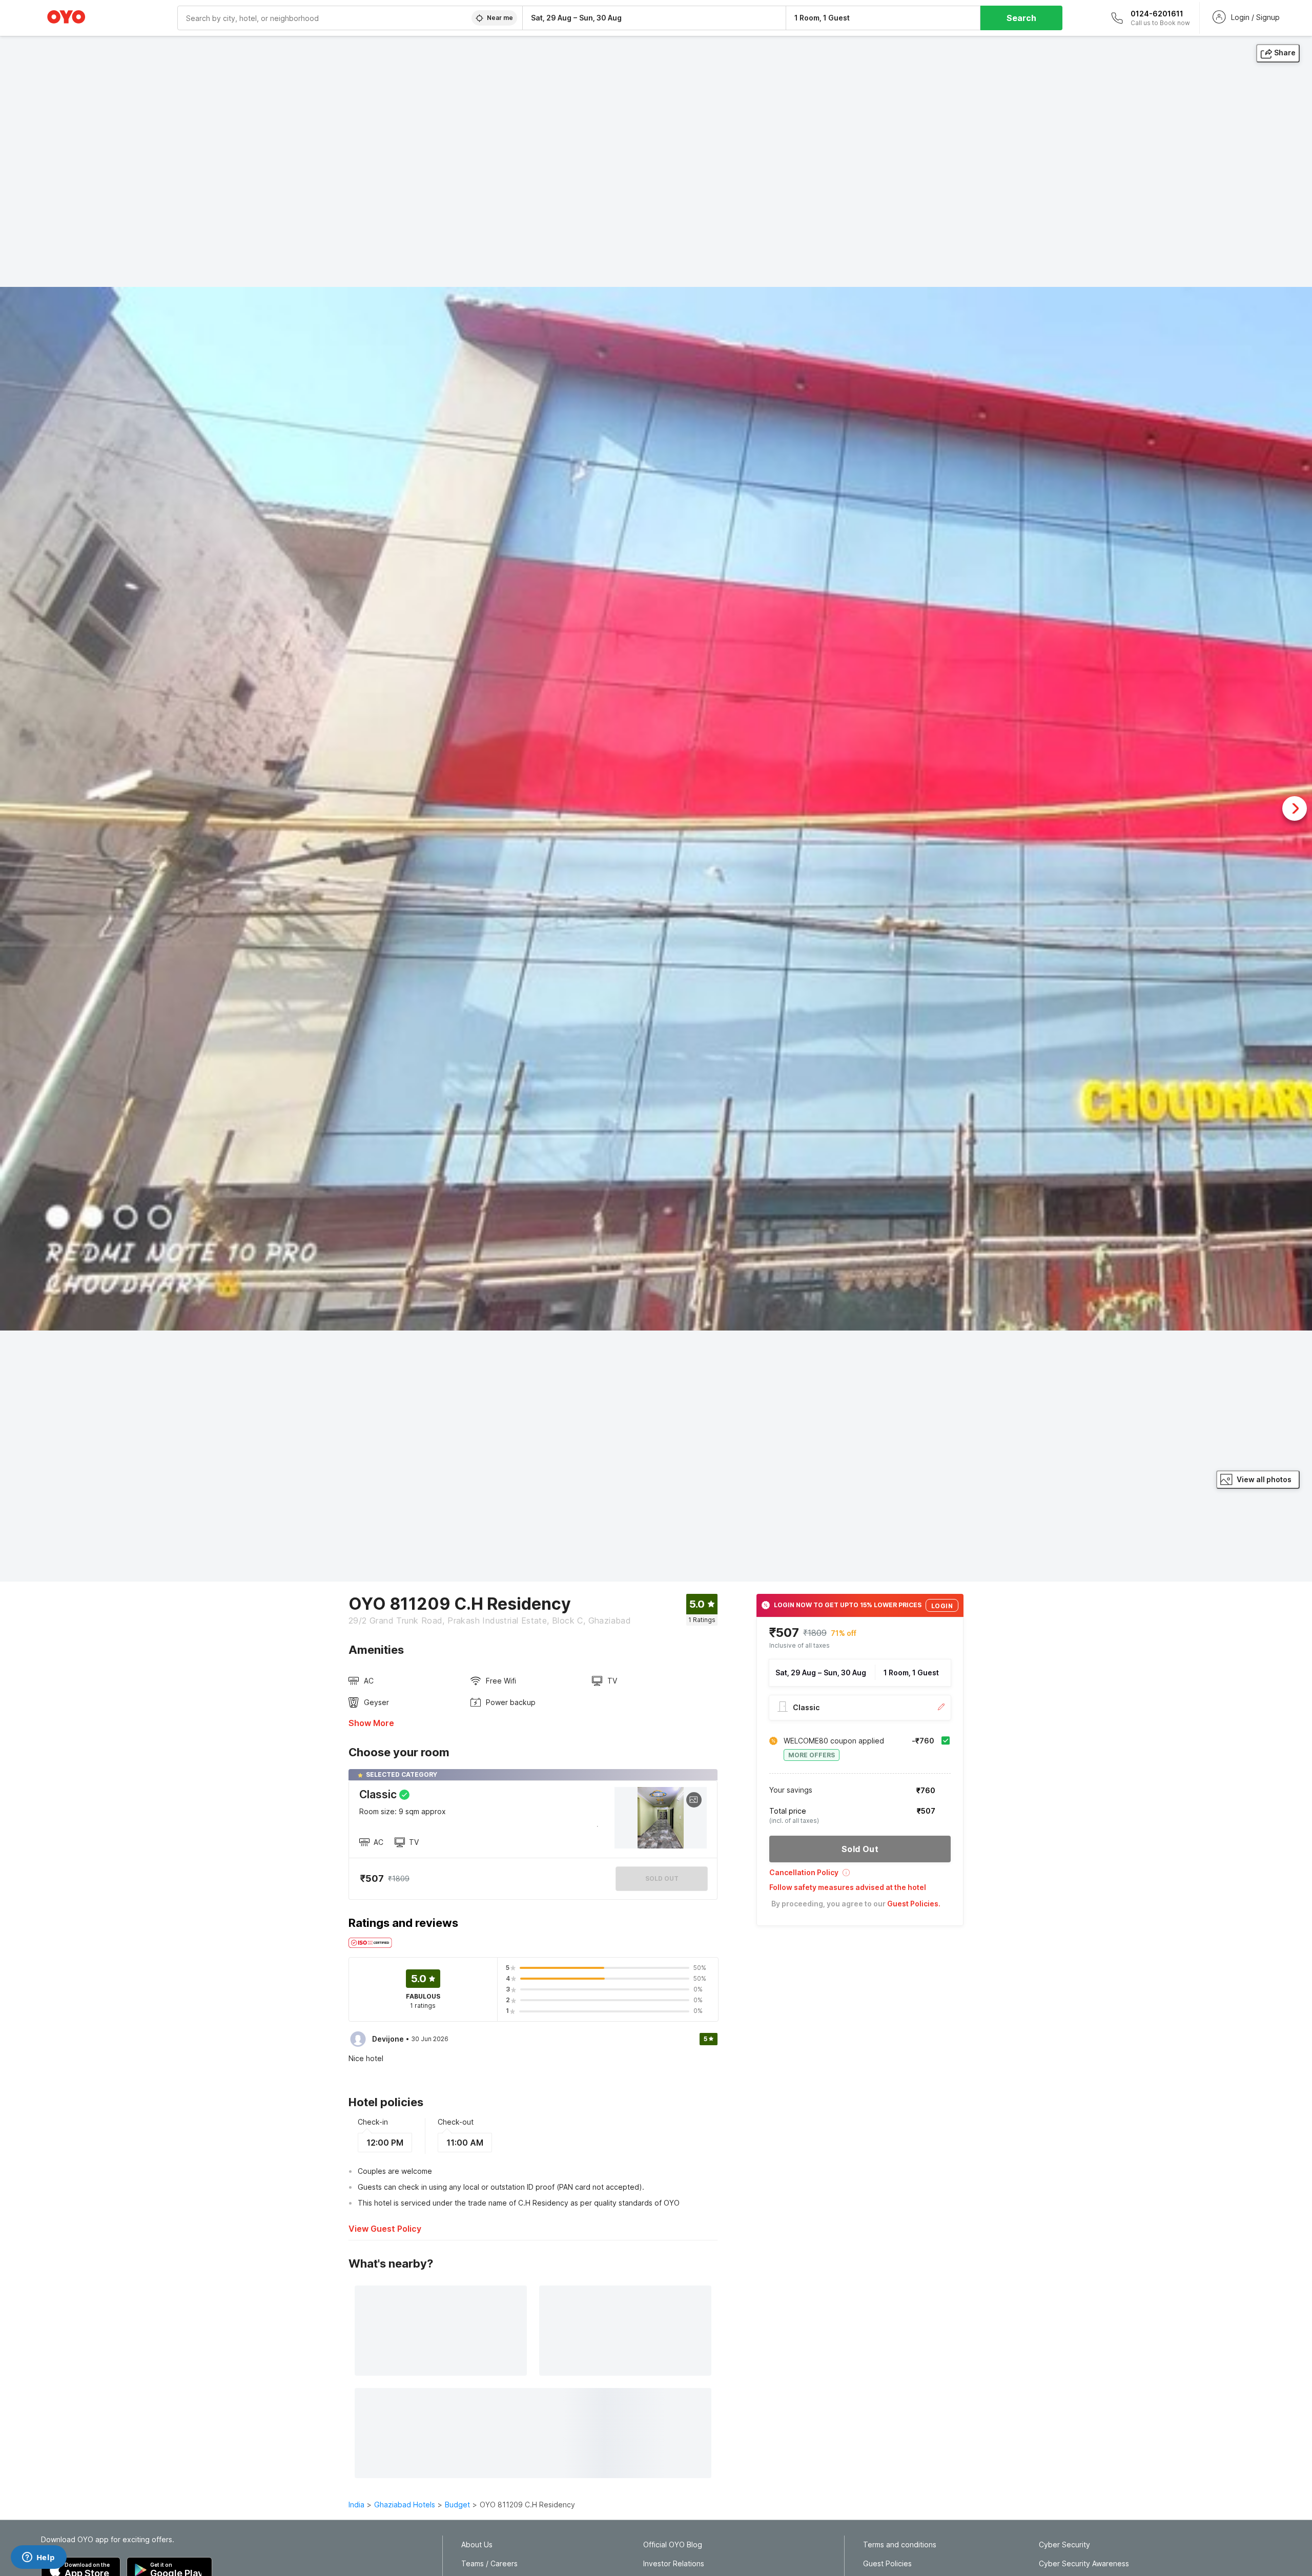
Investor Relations (674, 2564)
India (356, 2505)
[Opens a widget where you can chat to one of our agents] (38, 2558)
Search (1021, 18)
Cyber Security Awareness (1084, 2564)
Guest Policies (887, 2564)
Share (1285, 53)
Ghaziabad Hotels (405, 2505)
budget (457, 2505)
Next (1295, 808)
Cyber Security (1064, 2545)
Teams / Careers (489, 2564)
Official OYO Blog (673, 2545)
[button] (860, 1876)
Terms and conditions (900, 2545)
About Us (477, 2545)
